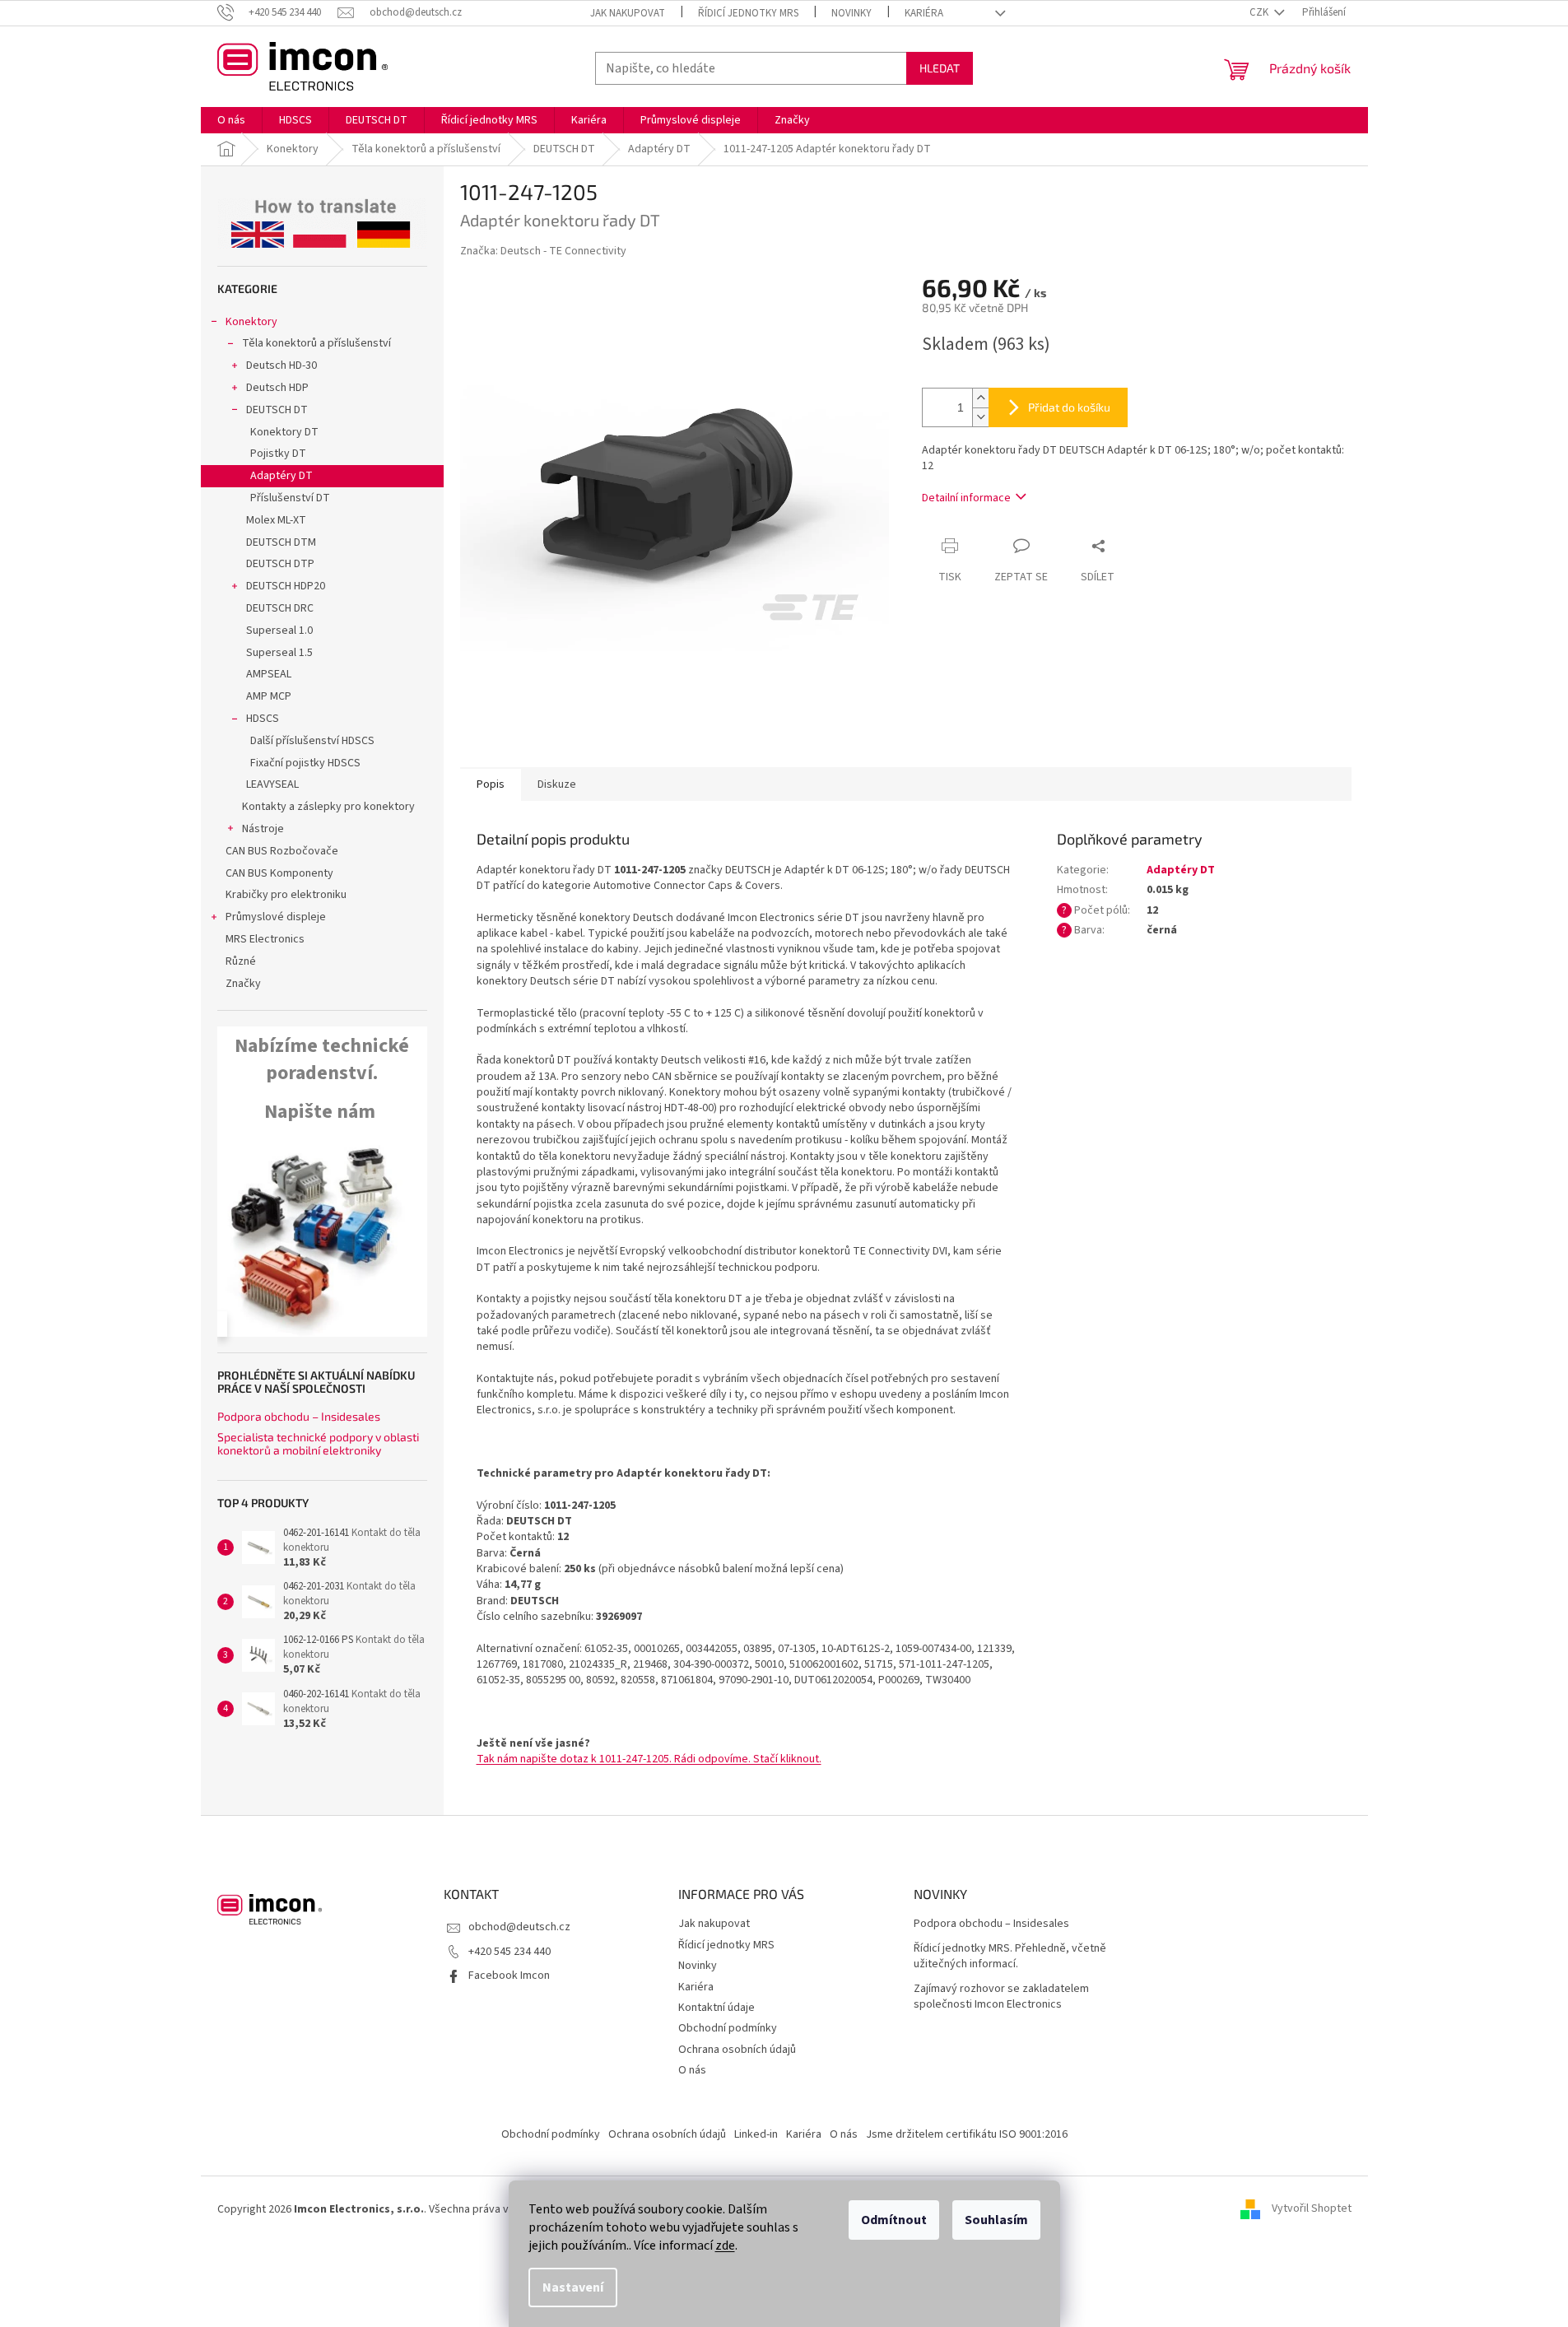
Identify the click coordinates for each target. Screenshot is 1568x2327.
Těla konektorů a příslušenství (316, 343)
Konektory (251, 322)
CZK (1260, 12)
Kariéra (924, 13)
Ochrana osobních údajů (737, 2050)
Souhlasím (996, 2220)
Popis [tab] (491, 784)
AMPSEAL (269, 674)
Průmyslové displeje (276, 917)
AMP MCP (269, 696)
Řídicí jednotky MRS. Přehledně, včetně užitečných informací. (1010, 1957)
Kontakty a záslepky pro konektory (328, 807)
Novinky (851, 13)
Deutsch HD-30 (281, 365)
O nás (692, 2070)
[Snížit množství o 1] (980, 417)
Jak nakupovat (628, 13)
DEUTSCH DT (277, 410)
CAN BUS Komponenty (279, 873)
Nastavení (573, 2287)
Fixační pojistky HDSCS (305, 763)
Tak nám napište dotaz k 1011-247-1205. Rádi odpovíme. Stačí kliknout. (649, 1759)
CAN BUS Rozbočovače (282, 851)
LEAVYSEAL (272, 784)
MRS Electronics (265, 939)
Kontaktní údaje (717, 2008)
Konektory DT (284, 432)
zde (725, 2246)
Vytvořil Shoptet (1312, 2209)
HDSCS (263, 719)
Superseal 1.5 (279, 653)
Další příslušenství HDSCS (312, 741)
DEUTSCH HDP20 (286, 586)
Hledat (940, 68)
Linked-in (756, 2134)
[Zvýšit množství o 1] (980, 398)
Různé (241, 961)
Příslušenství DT (290, 498)
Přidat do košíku (1069, 407)
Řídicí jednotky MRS (748, 13)
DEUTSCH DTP (280, 564)
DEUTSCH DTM (281, 542)
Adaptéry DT (281, 476)
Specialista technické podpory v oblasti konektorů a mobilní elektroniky (318, 1443)
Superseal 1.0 (279, 631)
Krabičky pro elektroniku (286, 895)
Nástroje (263, 829)
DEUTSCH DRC (280, 608)
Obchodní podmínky (728, 2028)
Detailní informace (966, 498)
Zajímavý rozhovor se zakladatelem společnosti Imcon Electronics (1001, 1997)
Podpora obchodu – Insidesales (299, 1416)
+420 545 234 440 (509, 1952)
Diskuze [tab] (557, 784)
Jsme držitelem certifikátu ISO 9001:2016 (967, 2134)
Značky (243, 984)
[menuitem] (231, 120)
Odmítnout (894, 2220)
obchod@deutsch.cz (519, 1927)
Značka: (543, 251)
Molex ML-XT (276, 520)
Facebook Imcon (509, 1976)
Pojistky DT (278, 454)
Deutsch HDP (277, 388)
